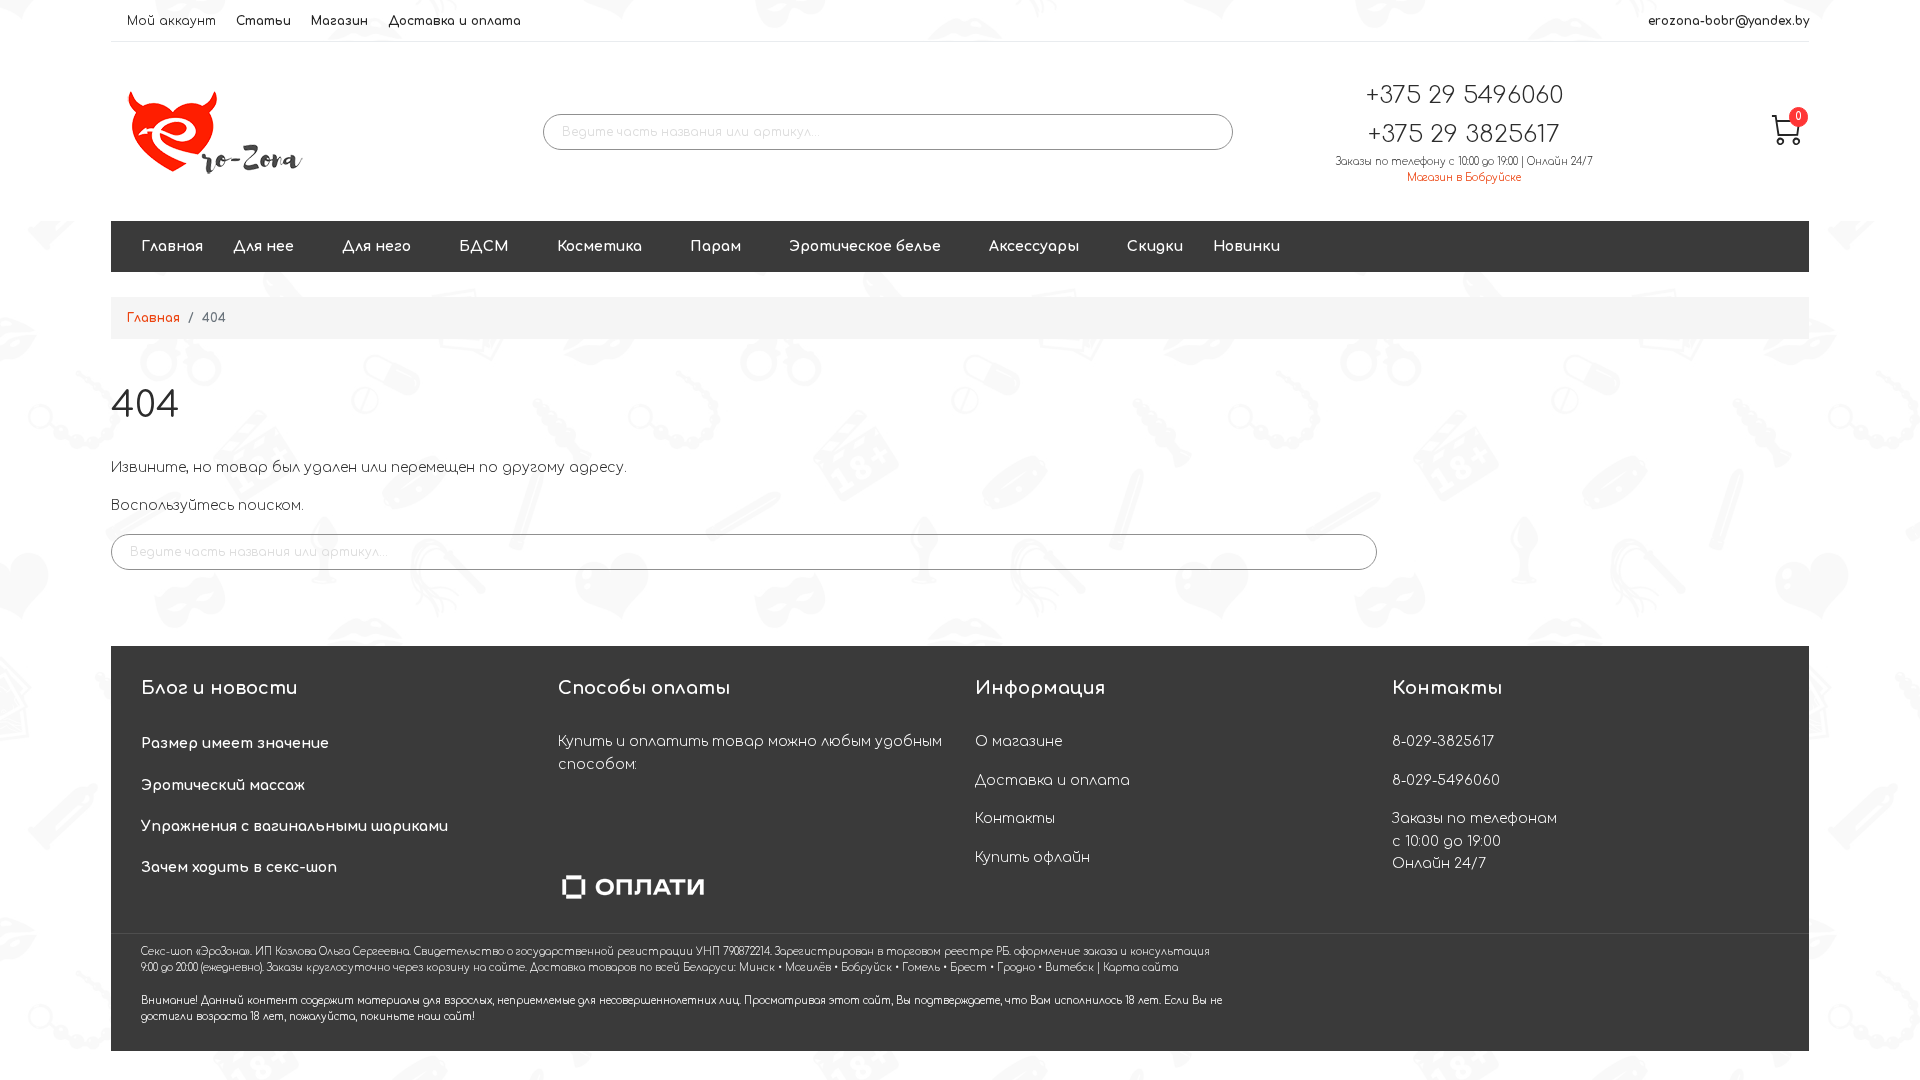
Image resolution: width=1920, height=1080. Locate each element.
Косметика (599, 246)
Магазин (339, 21)
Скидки (1155, 246)
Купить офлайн (1032, 857)
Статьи (263, 21)
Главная (172, 246)
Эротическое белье (865, 246)
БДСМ (484, 246)
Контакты (1015, 818)
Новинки (1246, 246)
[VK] (1764, 992)
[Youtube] (1686, 992)
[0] (1786, 140)
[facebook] (1647, 992)
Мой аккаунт (171, 21)
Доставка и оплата (454, 21)
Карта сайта (1140, 967)
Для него (376, 246)
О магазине (1018, 741)
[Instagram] (1725, 992)
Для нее (263, 246)
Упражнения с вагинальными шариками (294, 826)
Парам (715, 246)
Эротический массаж (223, 785)
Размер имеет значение (235, 743)
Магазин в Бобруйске (1464, 177)
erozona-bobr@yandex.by (1728, 21)
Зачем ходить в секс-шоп (239, 867)
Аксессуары (1034, 246)
